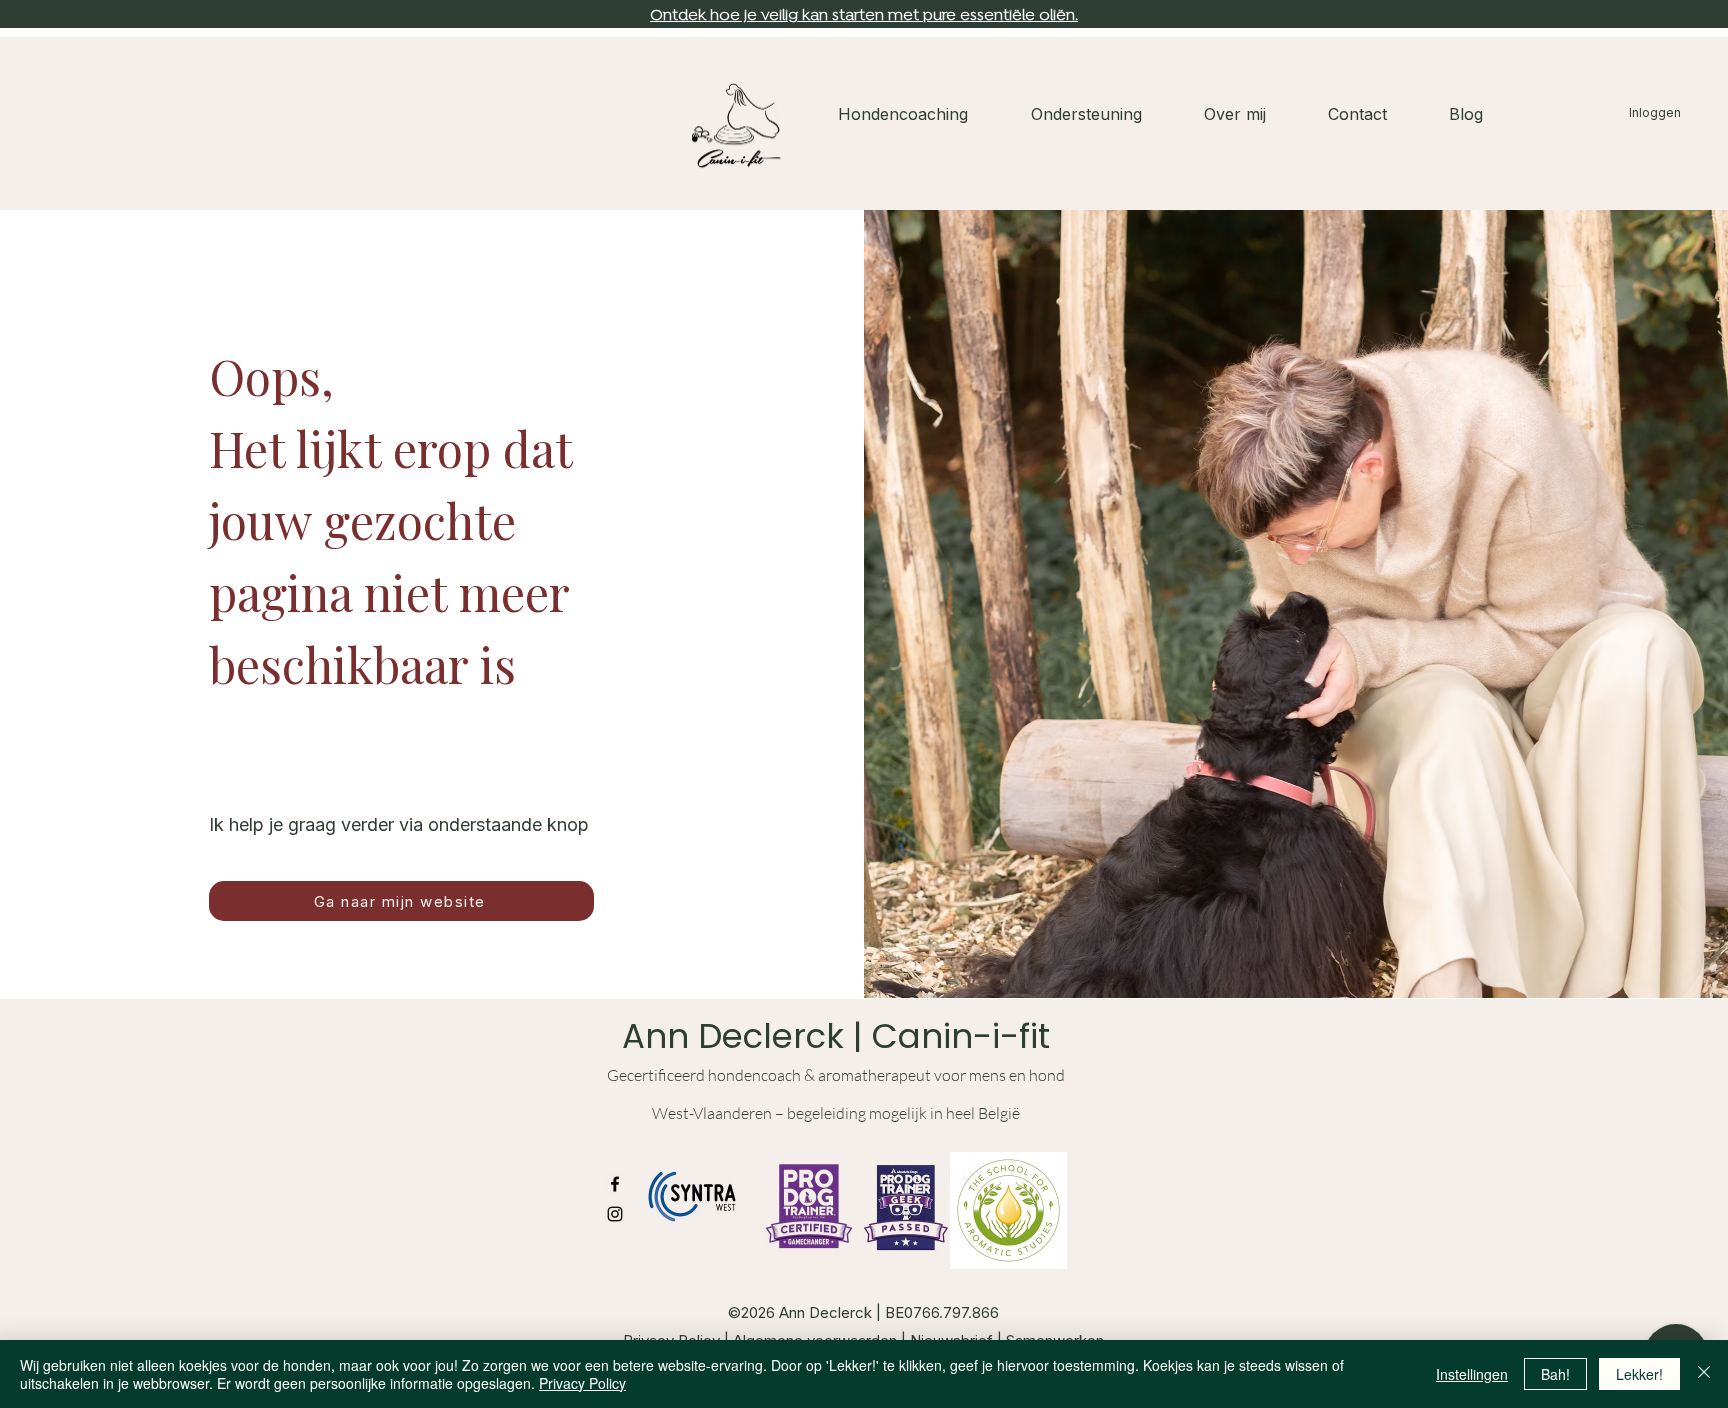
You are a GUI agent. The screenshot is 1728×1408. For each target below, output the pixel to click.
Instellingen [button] (1472, 1374)
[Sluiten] (1704, 1374)
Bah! (1555, 1374)
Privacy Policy (582, 1383)
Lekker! (1639, 1374)
